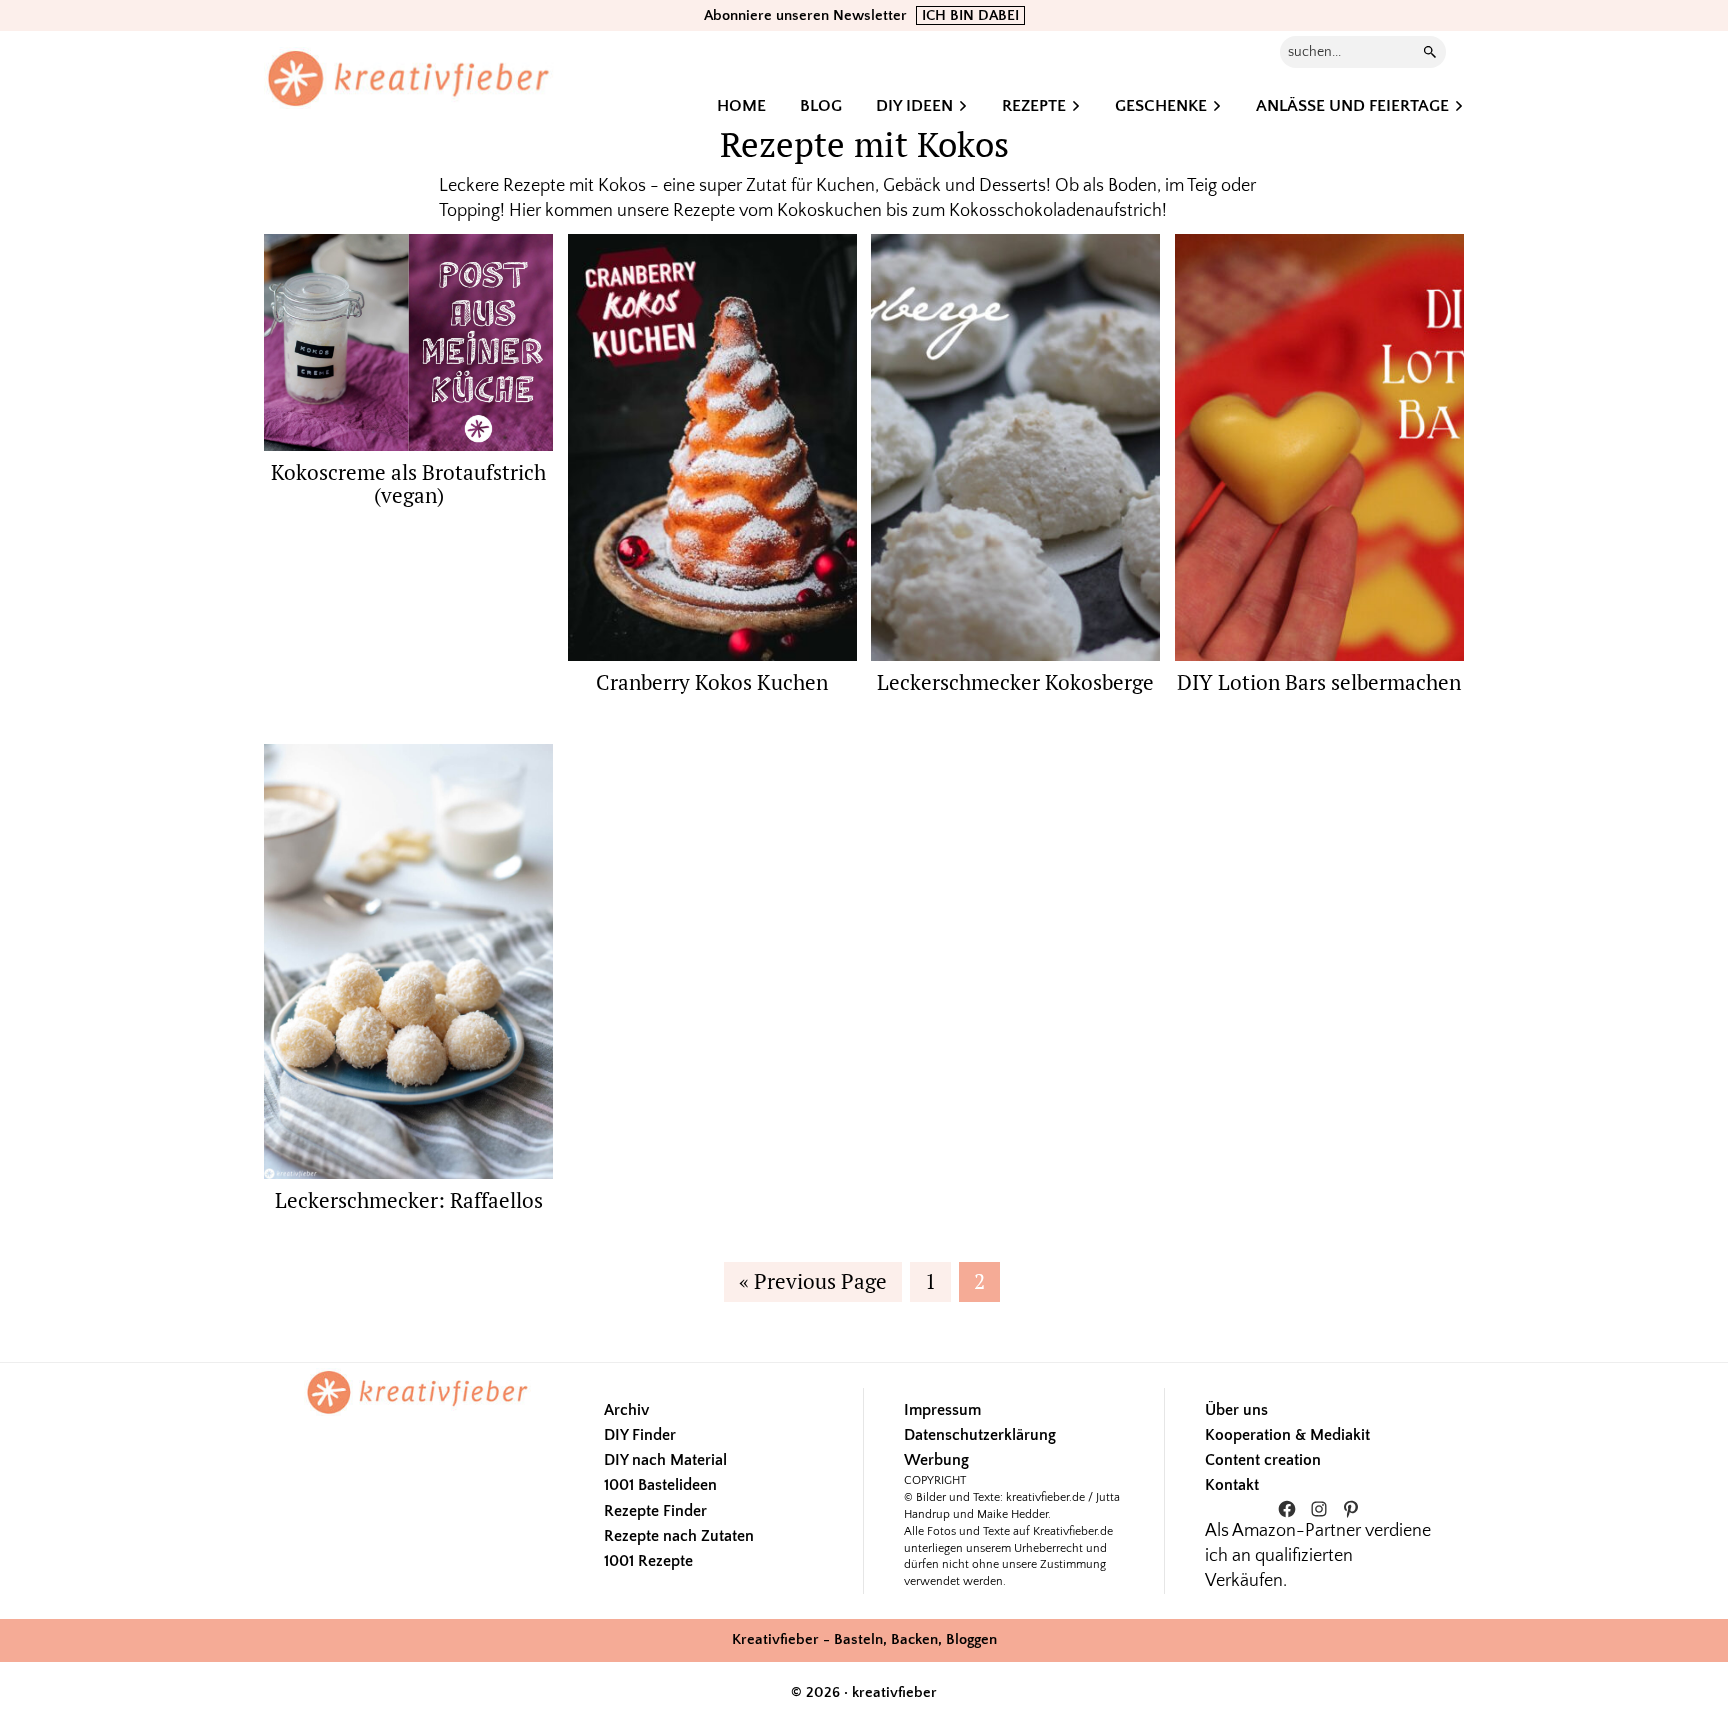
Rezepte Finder (655, 1511)
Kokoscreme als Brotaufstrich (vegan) (408, 483)
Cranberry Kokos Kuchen (712, 682)
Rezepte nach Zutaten (679, 1536)
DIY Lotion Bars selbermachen (1319, 682)
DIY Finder (640, 1435)
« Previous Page (813, 1283)
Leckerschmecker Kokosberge (1015, 682)
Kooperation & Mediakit (1287, 1435)
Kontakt (1232, 1485)
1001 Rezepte (648, 1561)
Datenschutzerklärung (980, 1435)
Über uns (1236, 1410)
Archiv (626, 1410)
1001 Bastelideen (660, 1485)
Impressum (942, 1410)
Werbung (936, 1460)
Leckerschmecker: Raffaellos (409, 1200)
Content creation (1263, 1460)
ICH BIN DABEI (970, 15)
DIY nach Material (665, 1460)
